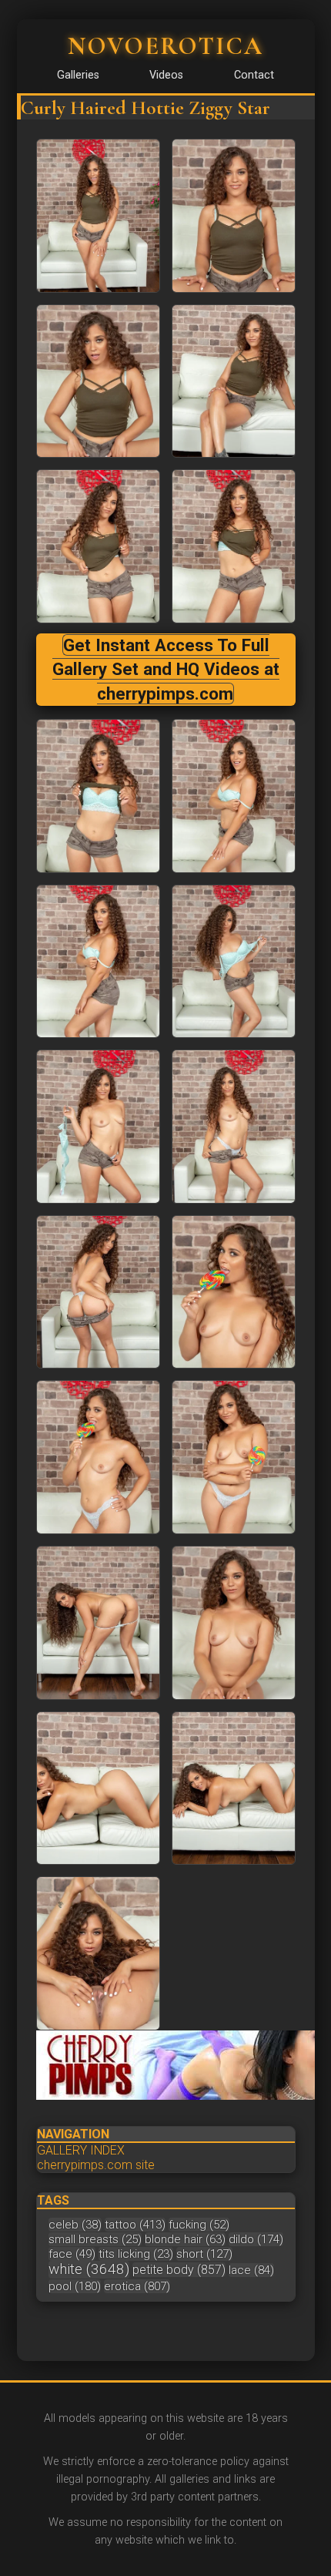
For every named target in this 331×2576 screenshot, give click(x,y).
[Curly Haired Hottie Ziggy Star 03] (234, 381)
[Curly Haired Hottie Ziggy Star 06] (98, 796)
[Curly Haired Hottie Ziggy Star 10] (98, 1127)
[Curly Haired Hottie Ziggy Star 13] (234, 1292)
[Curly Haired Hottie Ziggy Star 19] (234, 1788)
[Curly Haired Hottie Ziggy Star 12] (98, 1292)
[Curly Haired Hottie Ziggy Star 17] (234, 1623)
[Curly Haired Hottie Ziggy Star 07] (234, 796)
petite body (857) (179, 2270)
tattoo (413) (135, 2225)
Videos (166, 75)
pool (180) (75, 2286)
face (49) (72, 2254)
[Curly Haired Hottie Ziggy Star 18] (98, 1788)
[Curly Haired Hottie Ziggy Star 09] (234, 962)
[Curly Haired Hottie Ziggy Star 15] (234, 1457)
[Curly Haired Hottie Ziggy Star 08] (98, 962)
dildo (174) (256, 2239)
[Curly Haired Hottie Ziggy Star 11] (234, 1127)
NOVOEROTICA (165, 46)
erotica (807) (137, 2286)
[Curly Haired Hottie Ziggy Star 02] (98, 381)
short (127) (204, 2254)
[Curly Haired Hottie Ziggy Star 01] (234, 216)
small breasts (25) (95, 2239)
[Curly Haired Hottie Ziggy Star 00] (98, 216)
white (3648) (89, 2269)
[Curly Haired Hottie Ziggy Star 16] (98, 1623)
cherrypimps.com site (96, 2165)
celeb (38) (75, 2225)
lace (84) (251, 2270)
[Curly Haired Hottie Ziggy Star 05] (234, 546)
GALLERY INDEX (81, 2150)
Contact (254, 75)
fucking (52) (199, 2225)
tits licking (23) (136, 2254)
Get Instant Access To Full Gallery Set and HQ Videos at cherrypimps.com (166, 669)
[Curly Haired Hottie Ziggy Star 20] (98, 1953)
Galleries (78, 75)
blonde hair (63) (185, 2239)
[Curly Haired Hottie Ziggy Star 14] (98, 1457)
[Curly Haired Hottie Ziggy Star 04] (98, 546)
